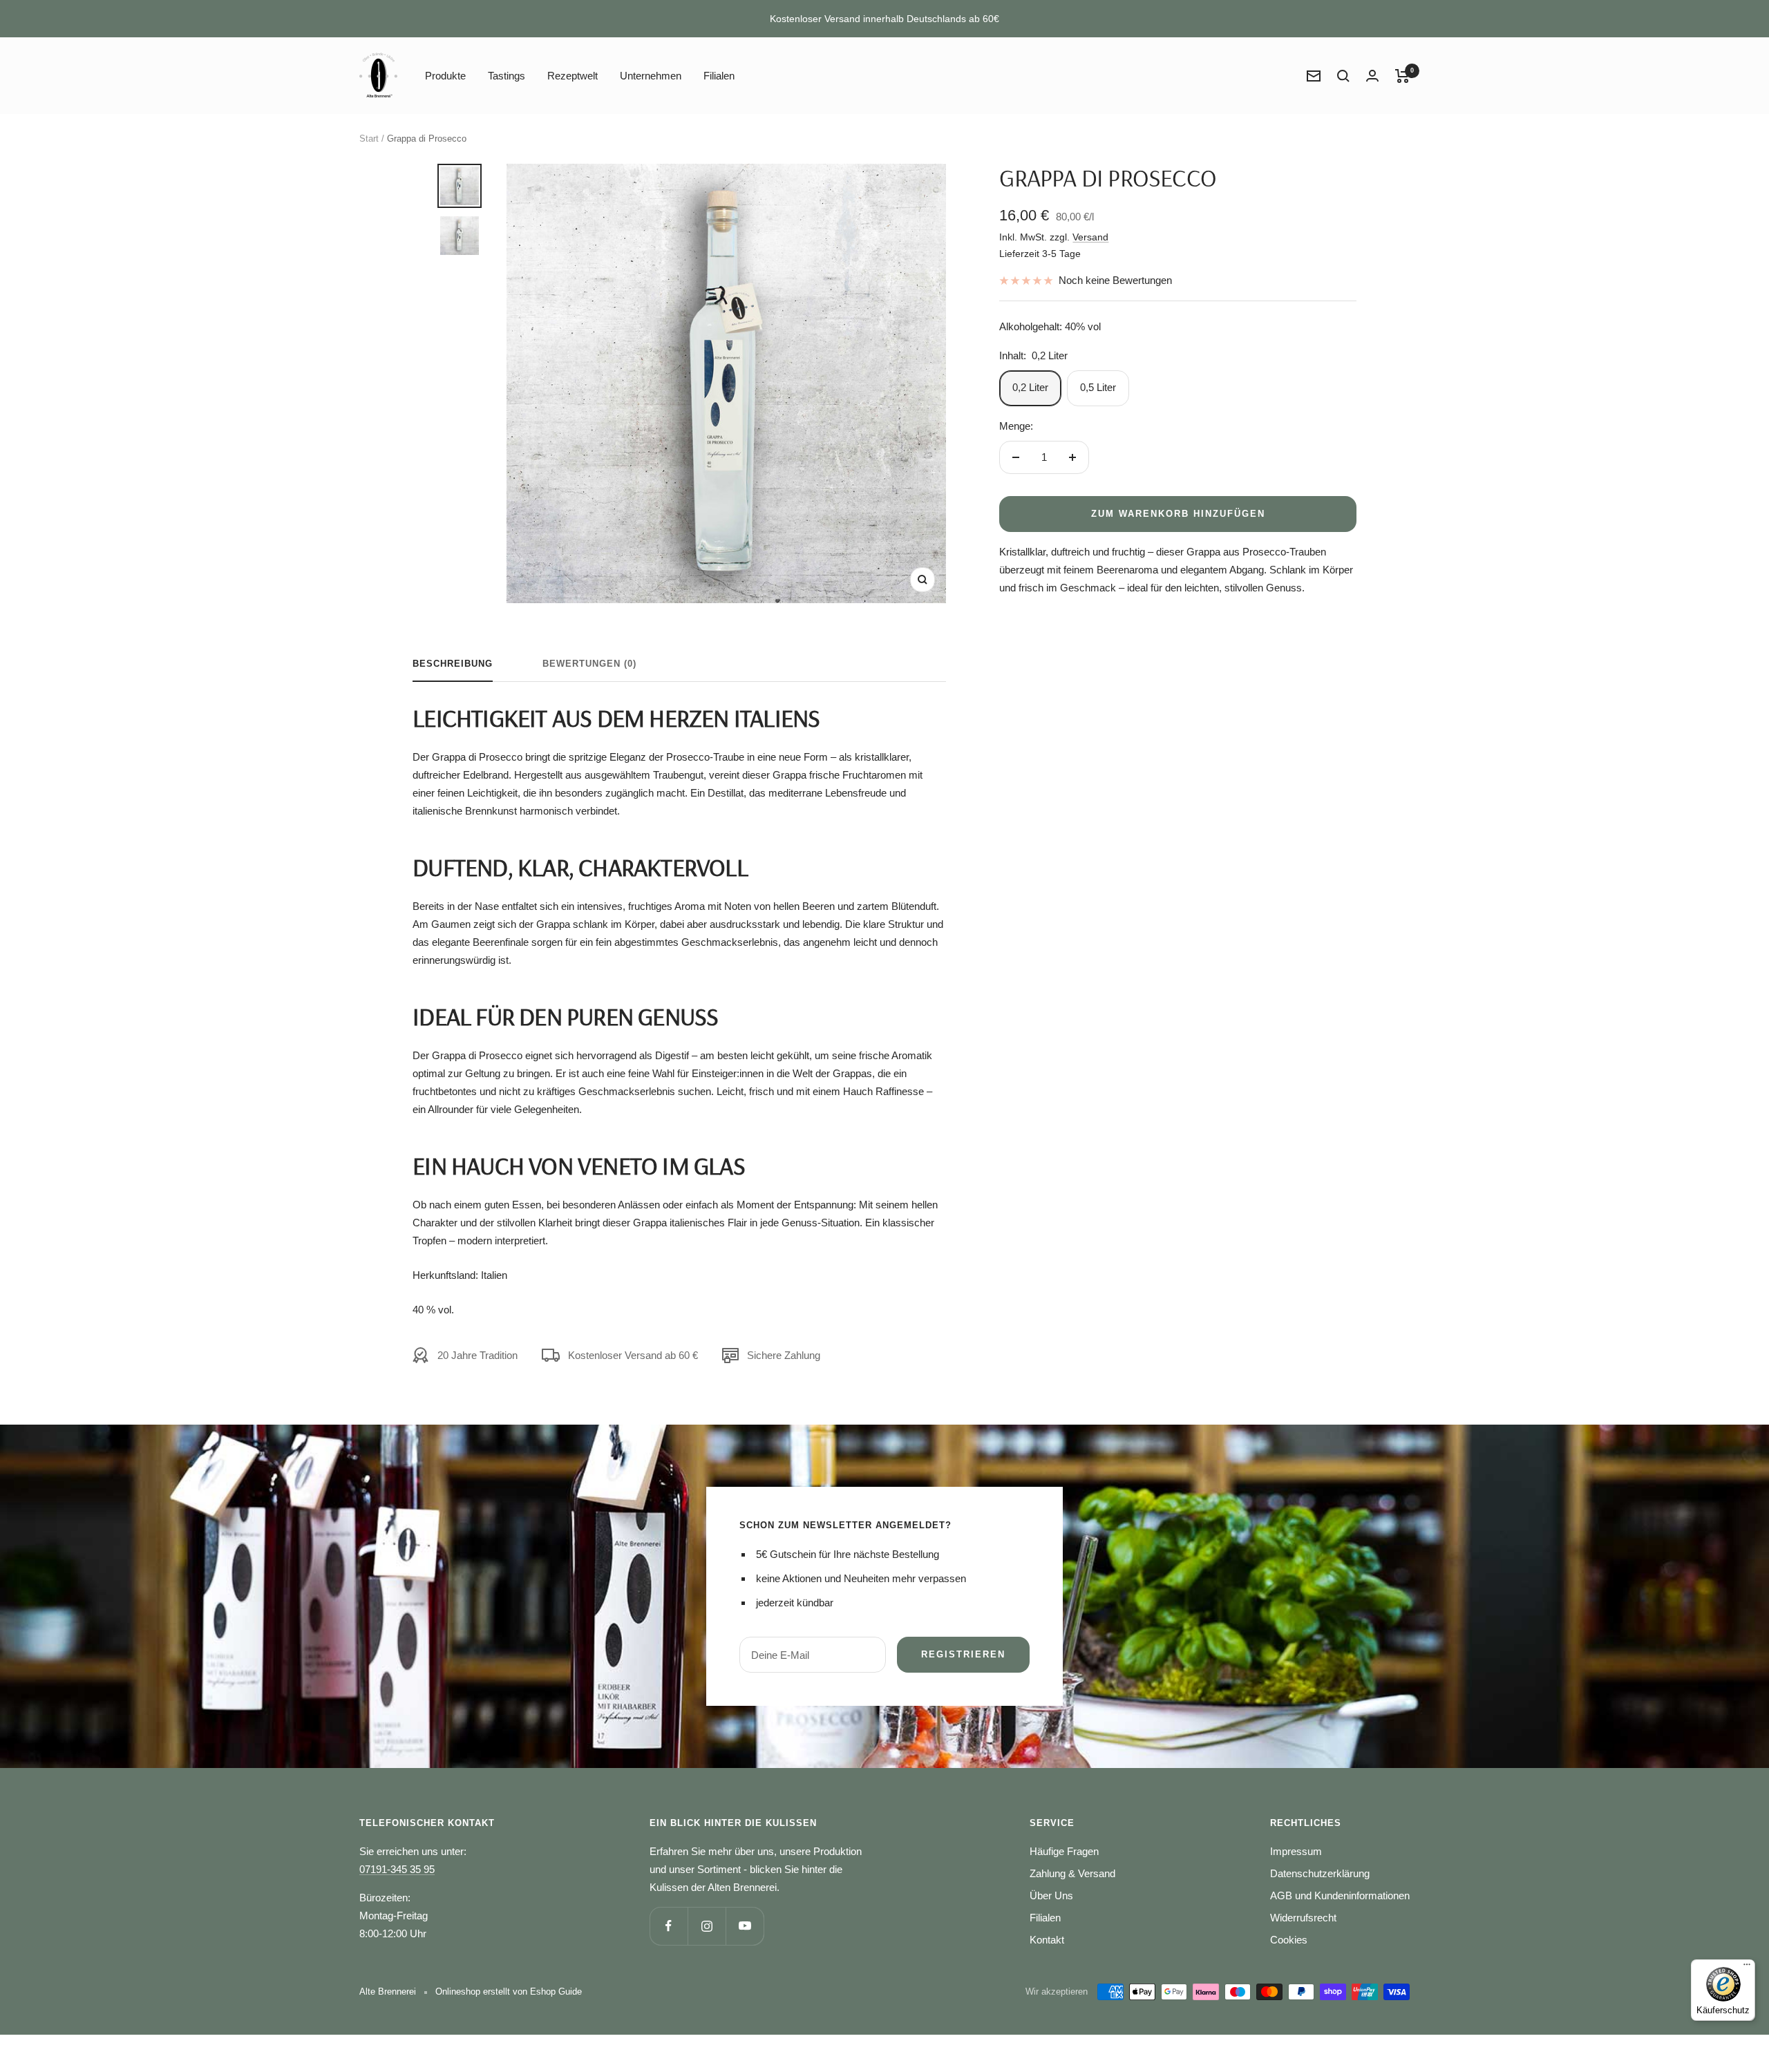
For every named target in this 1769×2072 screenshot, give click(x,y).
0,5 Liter (1098, 387)
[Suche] (1343, 76)
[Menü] (1747, 1968)
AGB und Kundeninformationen (1340, 1895)
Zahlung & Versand (1072, 1873)
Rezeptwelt (573, 76)
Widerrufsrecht (1303, 1918)
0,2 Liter (1030, 387)
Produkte (445, 76)
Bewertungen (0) (589, 664)
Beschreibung (453, 664)
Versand (1090, 237)
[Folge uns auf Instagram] (707, 1926)
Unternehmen (651, 76)
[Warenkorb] (1402, 76)
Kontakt (1047, 1940)
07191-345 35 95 (397, 1869)
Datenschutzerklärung (1320, 1873)
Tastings (507, 76)
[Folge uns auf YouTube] (745, 1926)
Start (369, 139)
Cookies (1289, 1940)
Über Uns (1051, 1895)
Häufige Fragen (1064, 1851)
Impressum (1296, 1851)
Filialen (719, 76)
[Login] (1372, 76)
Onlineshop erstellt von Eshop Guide (509, 1992)
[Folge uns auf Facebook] (669, 1926)
